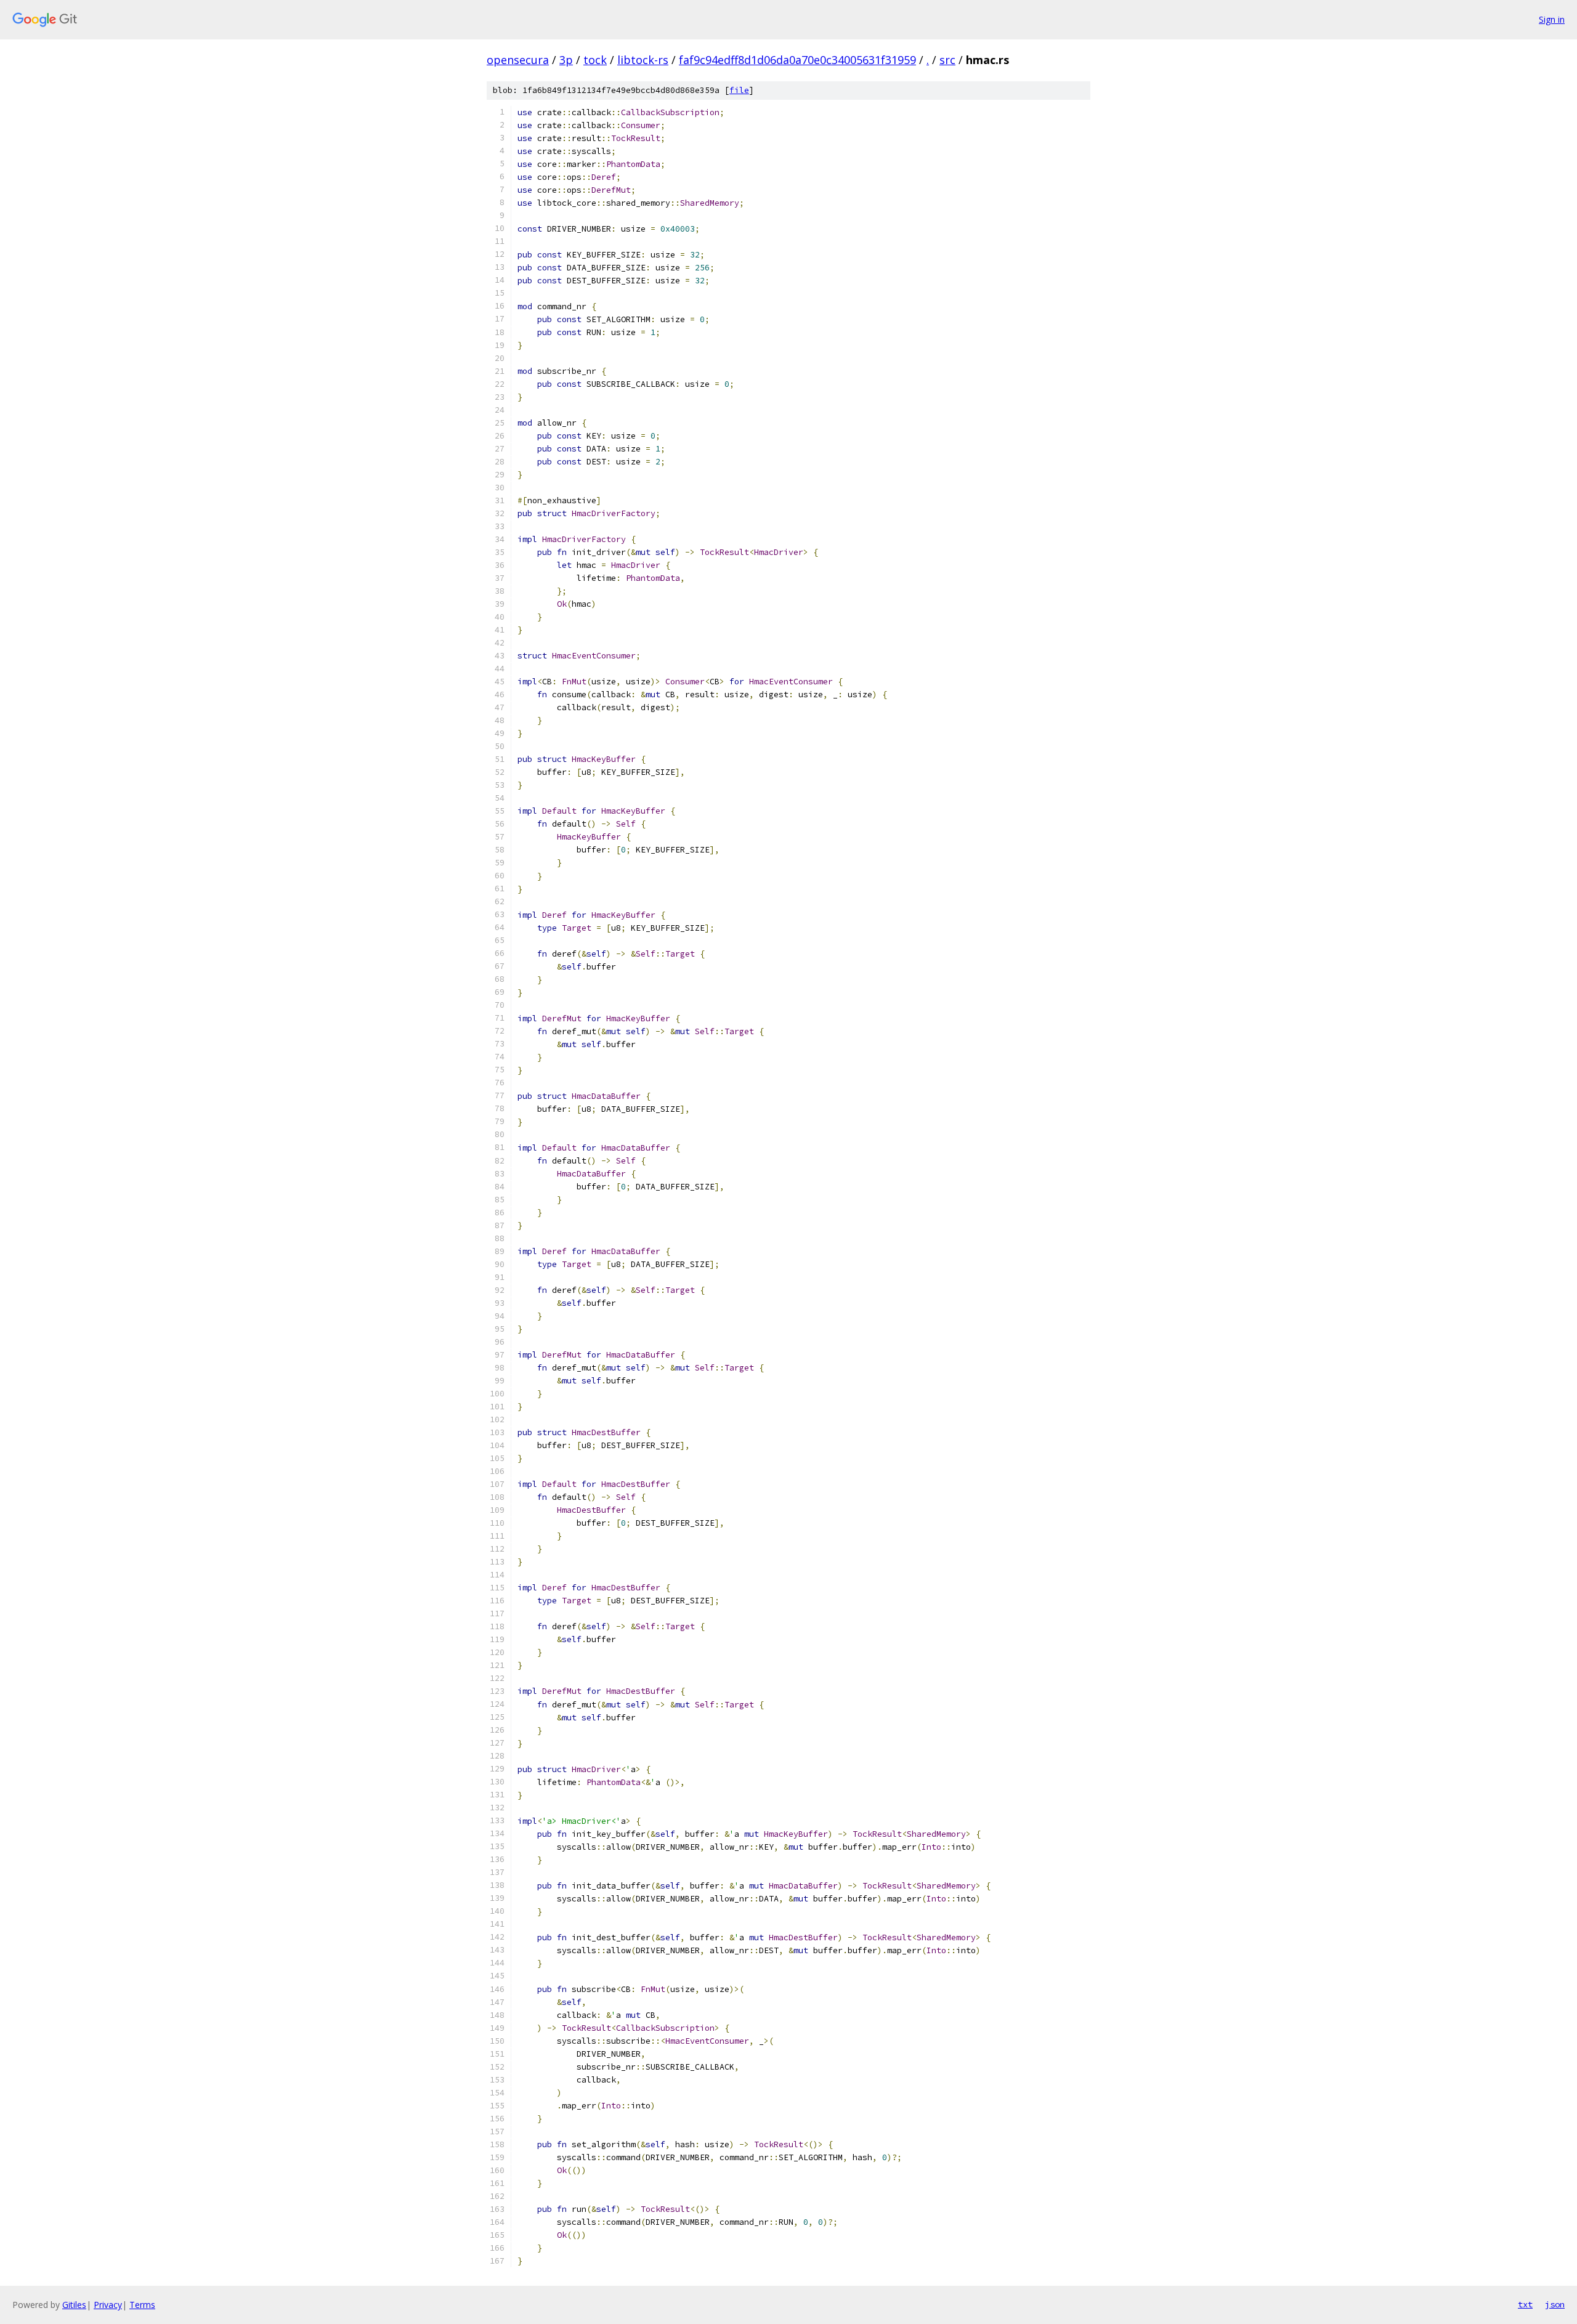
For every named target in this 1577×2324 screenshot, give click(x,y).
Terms (142, 2305)
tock (595, 60)
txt (1525, 2304)
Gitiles (74, 2305)
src (947, 60)
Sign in (1552, 19)
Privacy (108, 2305)
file (739, 90)
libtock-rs (643, 60)
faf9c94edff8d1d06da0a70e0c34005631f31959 (797, 60)
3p (566, 60)
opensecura (518, 60)
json (1555, 2304)
